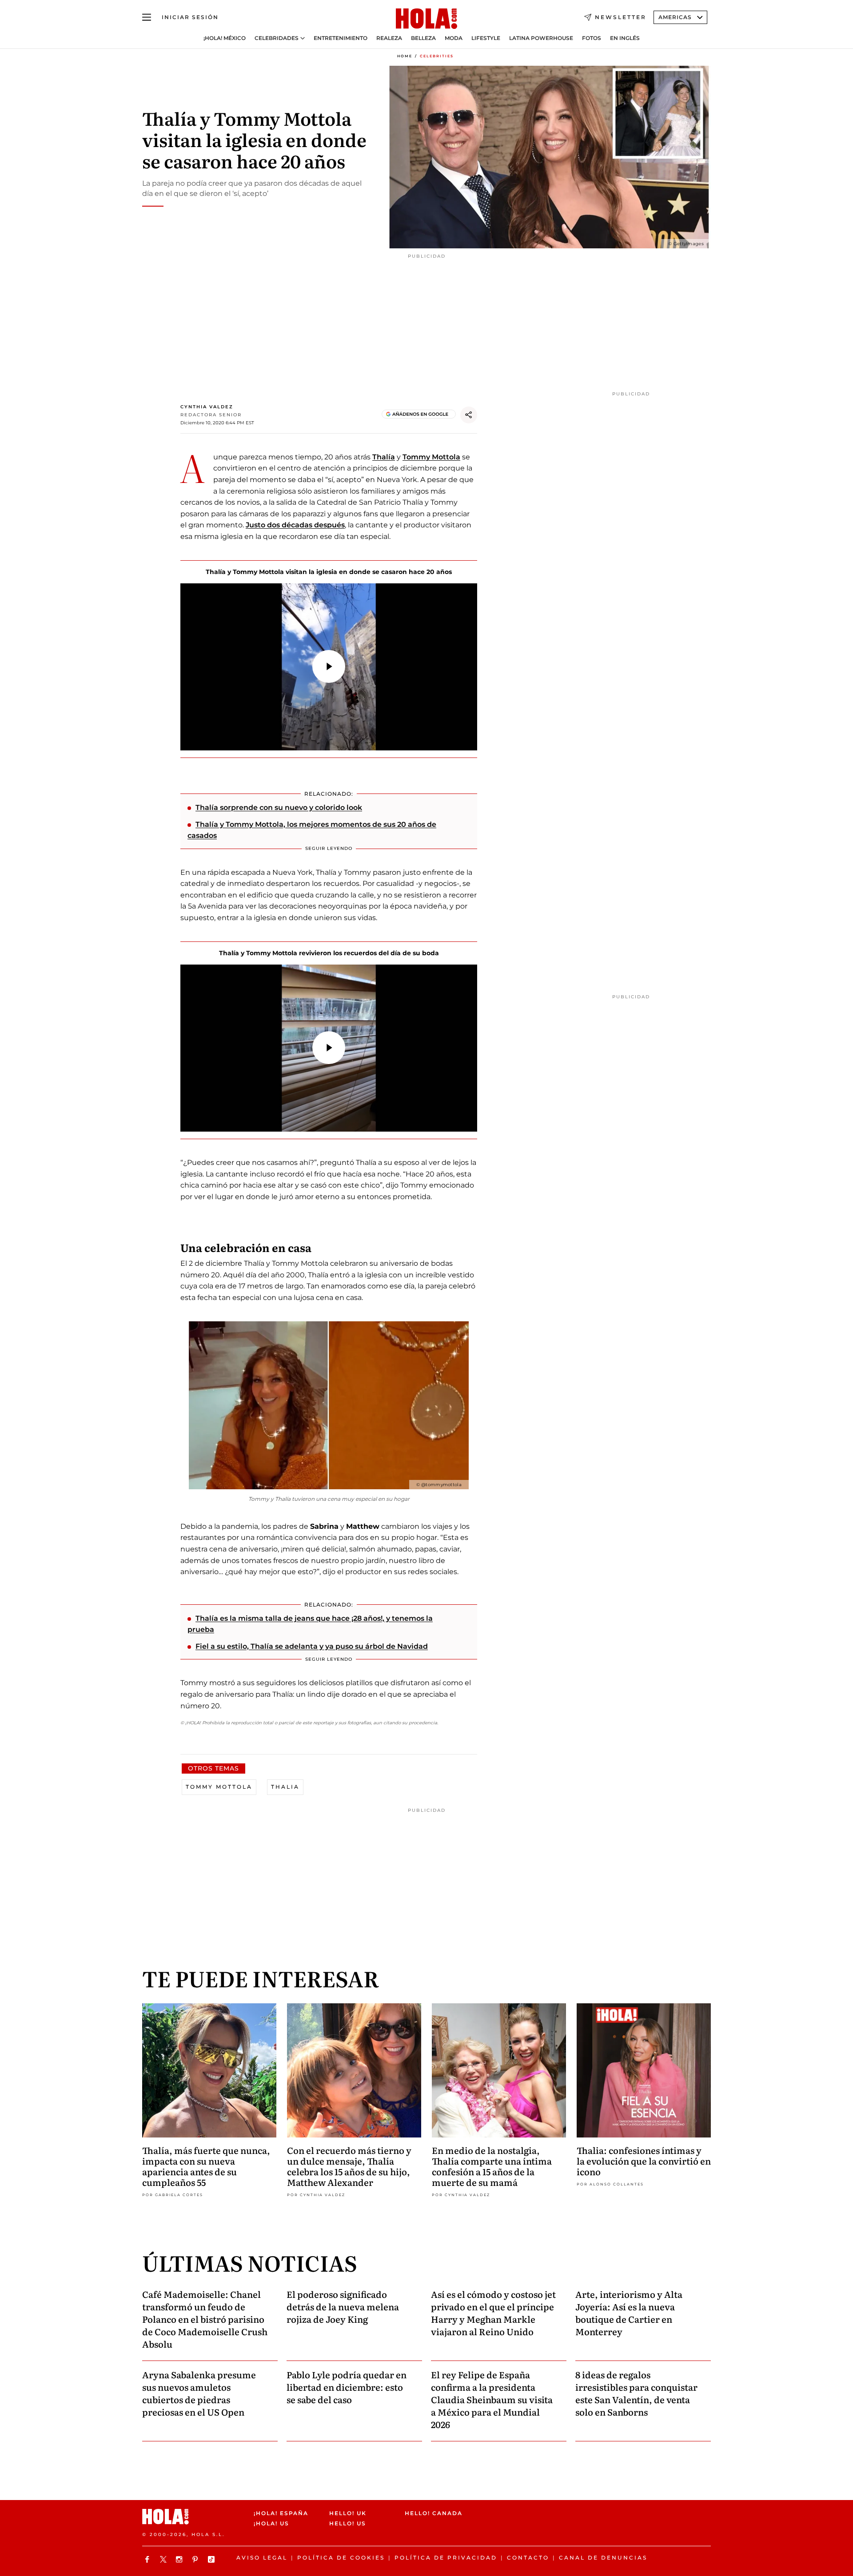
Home (405, 56)
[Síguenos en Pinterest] (196, 2559)
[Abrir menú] (147, 17)
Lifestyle (486, 38)
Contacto (528, 2558)
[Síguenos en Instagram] (180, 2559)
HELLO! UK (348, 2513)
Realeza (389, 38)
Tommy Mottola (431, 457)
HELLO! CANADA (434, 2513)
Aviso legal (262, 2558)
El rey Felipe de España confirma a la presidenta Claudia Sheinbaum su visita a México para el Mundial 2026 (492, 2399)
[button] (329, 666)
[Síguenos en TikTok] (212, 2559)
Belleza (423, 38)
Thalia (285, 1787)
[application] (329, 667)
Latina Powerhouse (541, 38)
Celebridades (277, 38)
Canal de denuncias (603, 2558)
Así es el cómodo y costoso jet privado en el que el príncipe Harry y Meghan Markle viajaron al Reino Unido (493, 2313)
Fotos (592, 38)
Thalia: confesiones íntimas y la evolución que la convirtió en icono (644, 2161)
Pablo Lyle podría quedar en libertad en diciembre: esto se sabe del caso (347, 2387)
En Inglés (625, 38)
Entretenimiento (341, 38)
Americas (675, 17)
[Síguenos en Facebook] (148, 2559)
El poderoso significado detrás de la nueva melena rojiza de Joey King (343, 2306)
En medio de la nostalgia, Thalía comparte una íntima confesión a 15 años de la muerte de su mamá (492, 2166)
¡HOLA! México (225, 38)
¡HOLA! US (271, 2524)
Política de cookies (341, 2558)
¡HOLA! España (281, 2513)
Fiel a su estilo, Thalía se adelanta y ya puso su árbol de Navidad (312, 1646)
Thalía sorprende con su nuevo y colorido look (279, 807)
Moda (454, 38)
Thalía (384, 457)
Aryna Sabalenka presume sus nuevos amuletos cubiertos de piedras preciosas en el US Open (199, 2393)
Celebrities (437, 56)
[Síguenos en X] (164, 2559)
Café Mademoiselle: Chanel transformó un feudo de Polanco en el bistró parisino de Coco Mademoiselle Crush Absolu (205, 2319)
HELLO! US (348, 2524)
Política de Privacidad (446, 2558)
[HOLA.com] (426, 19)
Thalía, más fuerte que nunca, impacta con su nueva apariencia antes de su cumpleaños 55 (206, 2166)
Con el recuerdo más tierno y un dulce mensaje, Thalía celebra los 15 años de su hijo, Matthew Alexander (349, 2166)
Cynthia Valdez (207, 407)
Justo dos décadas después (295, 525)
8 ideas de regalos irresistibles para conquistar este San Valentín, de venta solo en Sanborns (636, 2393)
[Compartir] (469, 415)
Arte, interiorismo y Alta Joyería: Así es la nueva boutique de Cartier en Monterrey (629, 2313)
